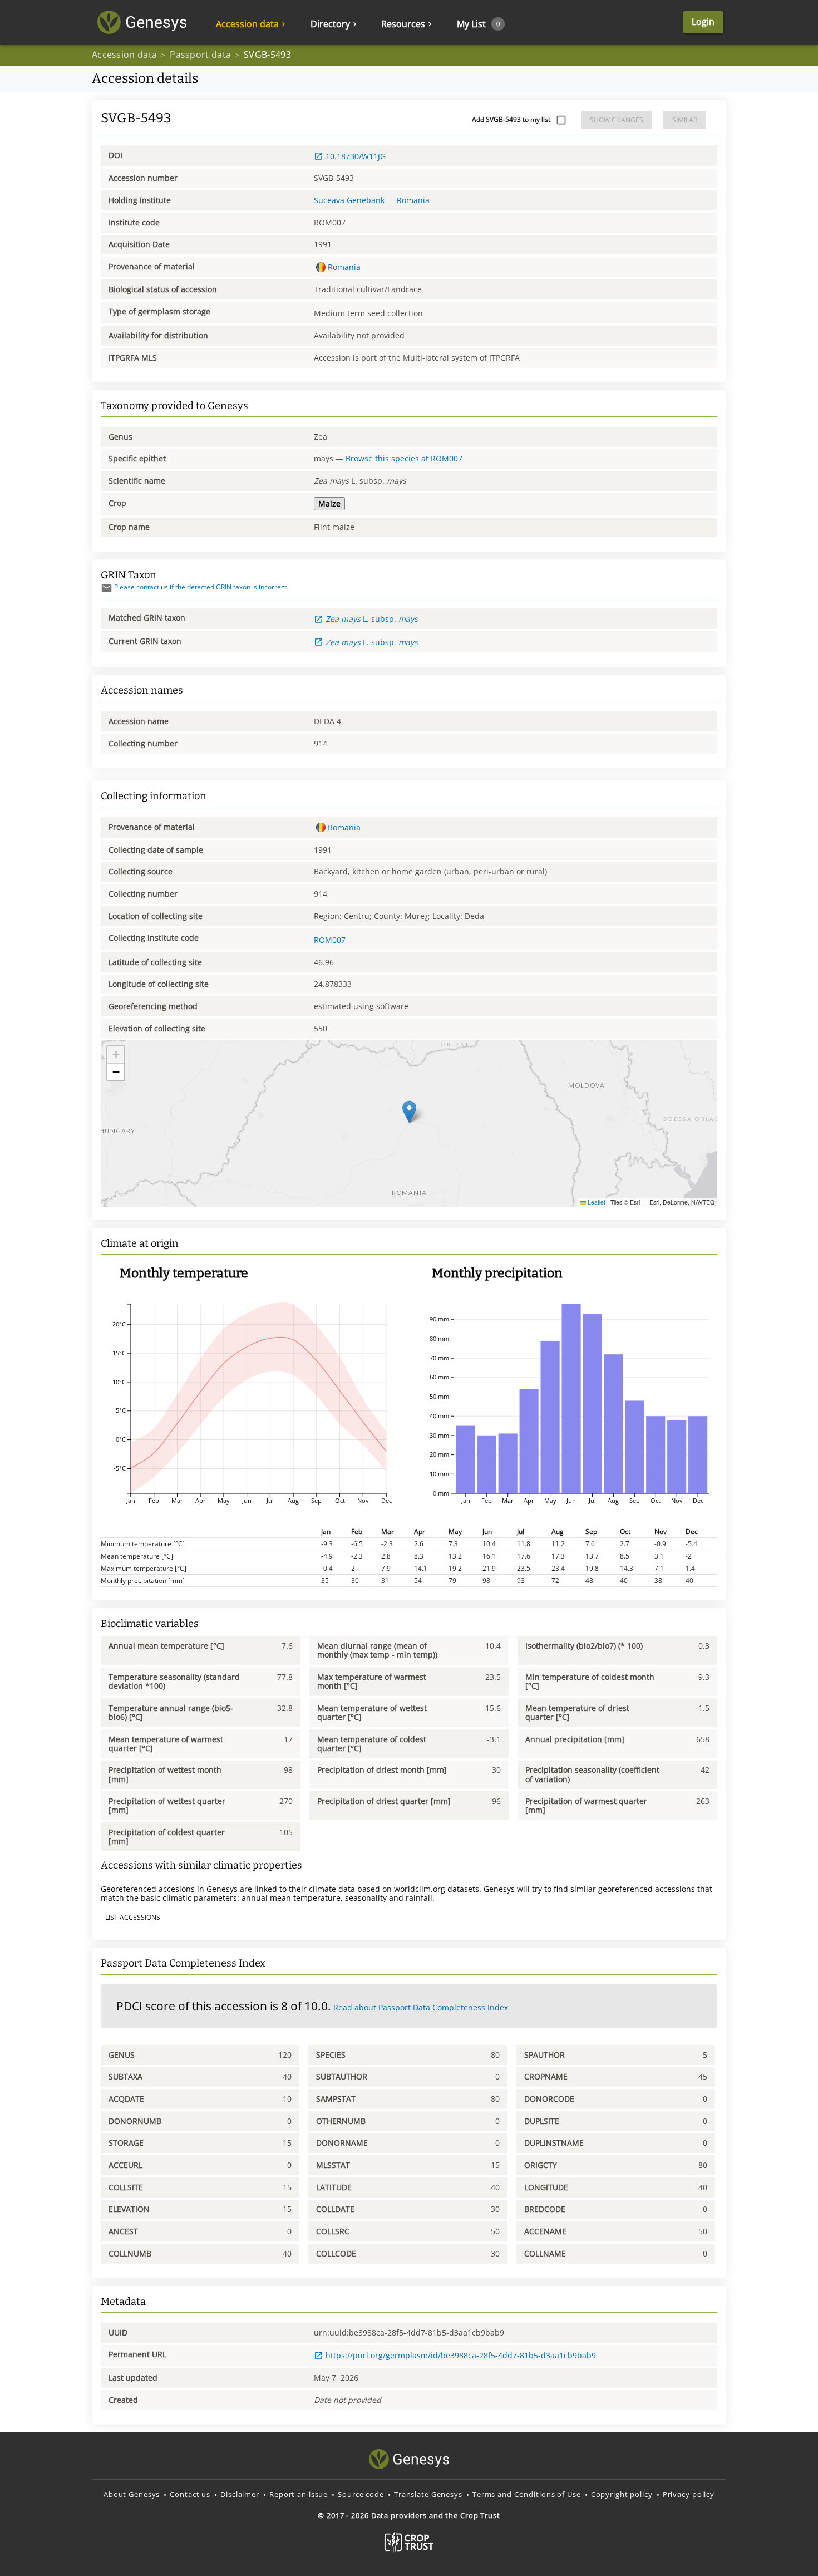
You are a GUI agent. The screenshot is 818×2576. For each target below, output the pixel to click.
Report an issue (299, 2494)
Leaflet (596, 1202)
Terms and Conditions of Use (527, 2494)
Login (703, 22)
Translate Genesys (428, 2494)
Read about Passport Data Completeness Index (421, 2007)
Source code (361, 2494)
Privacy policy (689, 2494)
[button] (409, 1112)
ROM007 (330, 940)
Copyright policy (622, 2494)
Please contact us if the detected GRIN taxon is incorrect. (201, 587)
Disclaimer (240, 2494)
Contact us (190, 2494)
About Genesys (132, 2494)
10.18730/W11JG (356, 156)
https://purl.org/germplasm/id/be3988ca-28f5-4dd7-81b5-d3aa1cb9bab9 (461, 2355)
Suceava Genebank (349, 200)
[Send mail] (107, 588)
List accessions (133, 1917)
